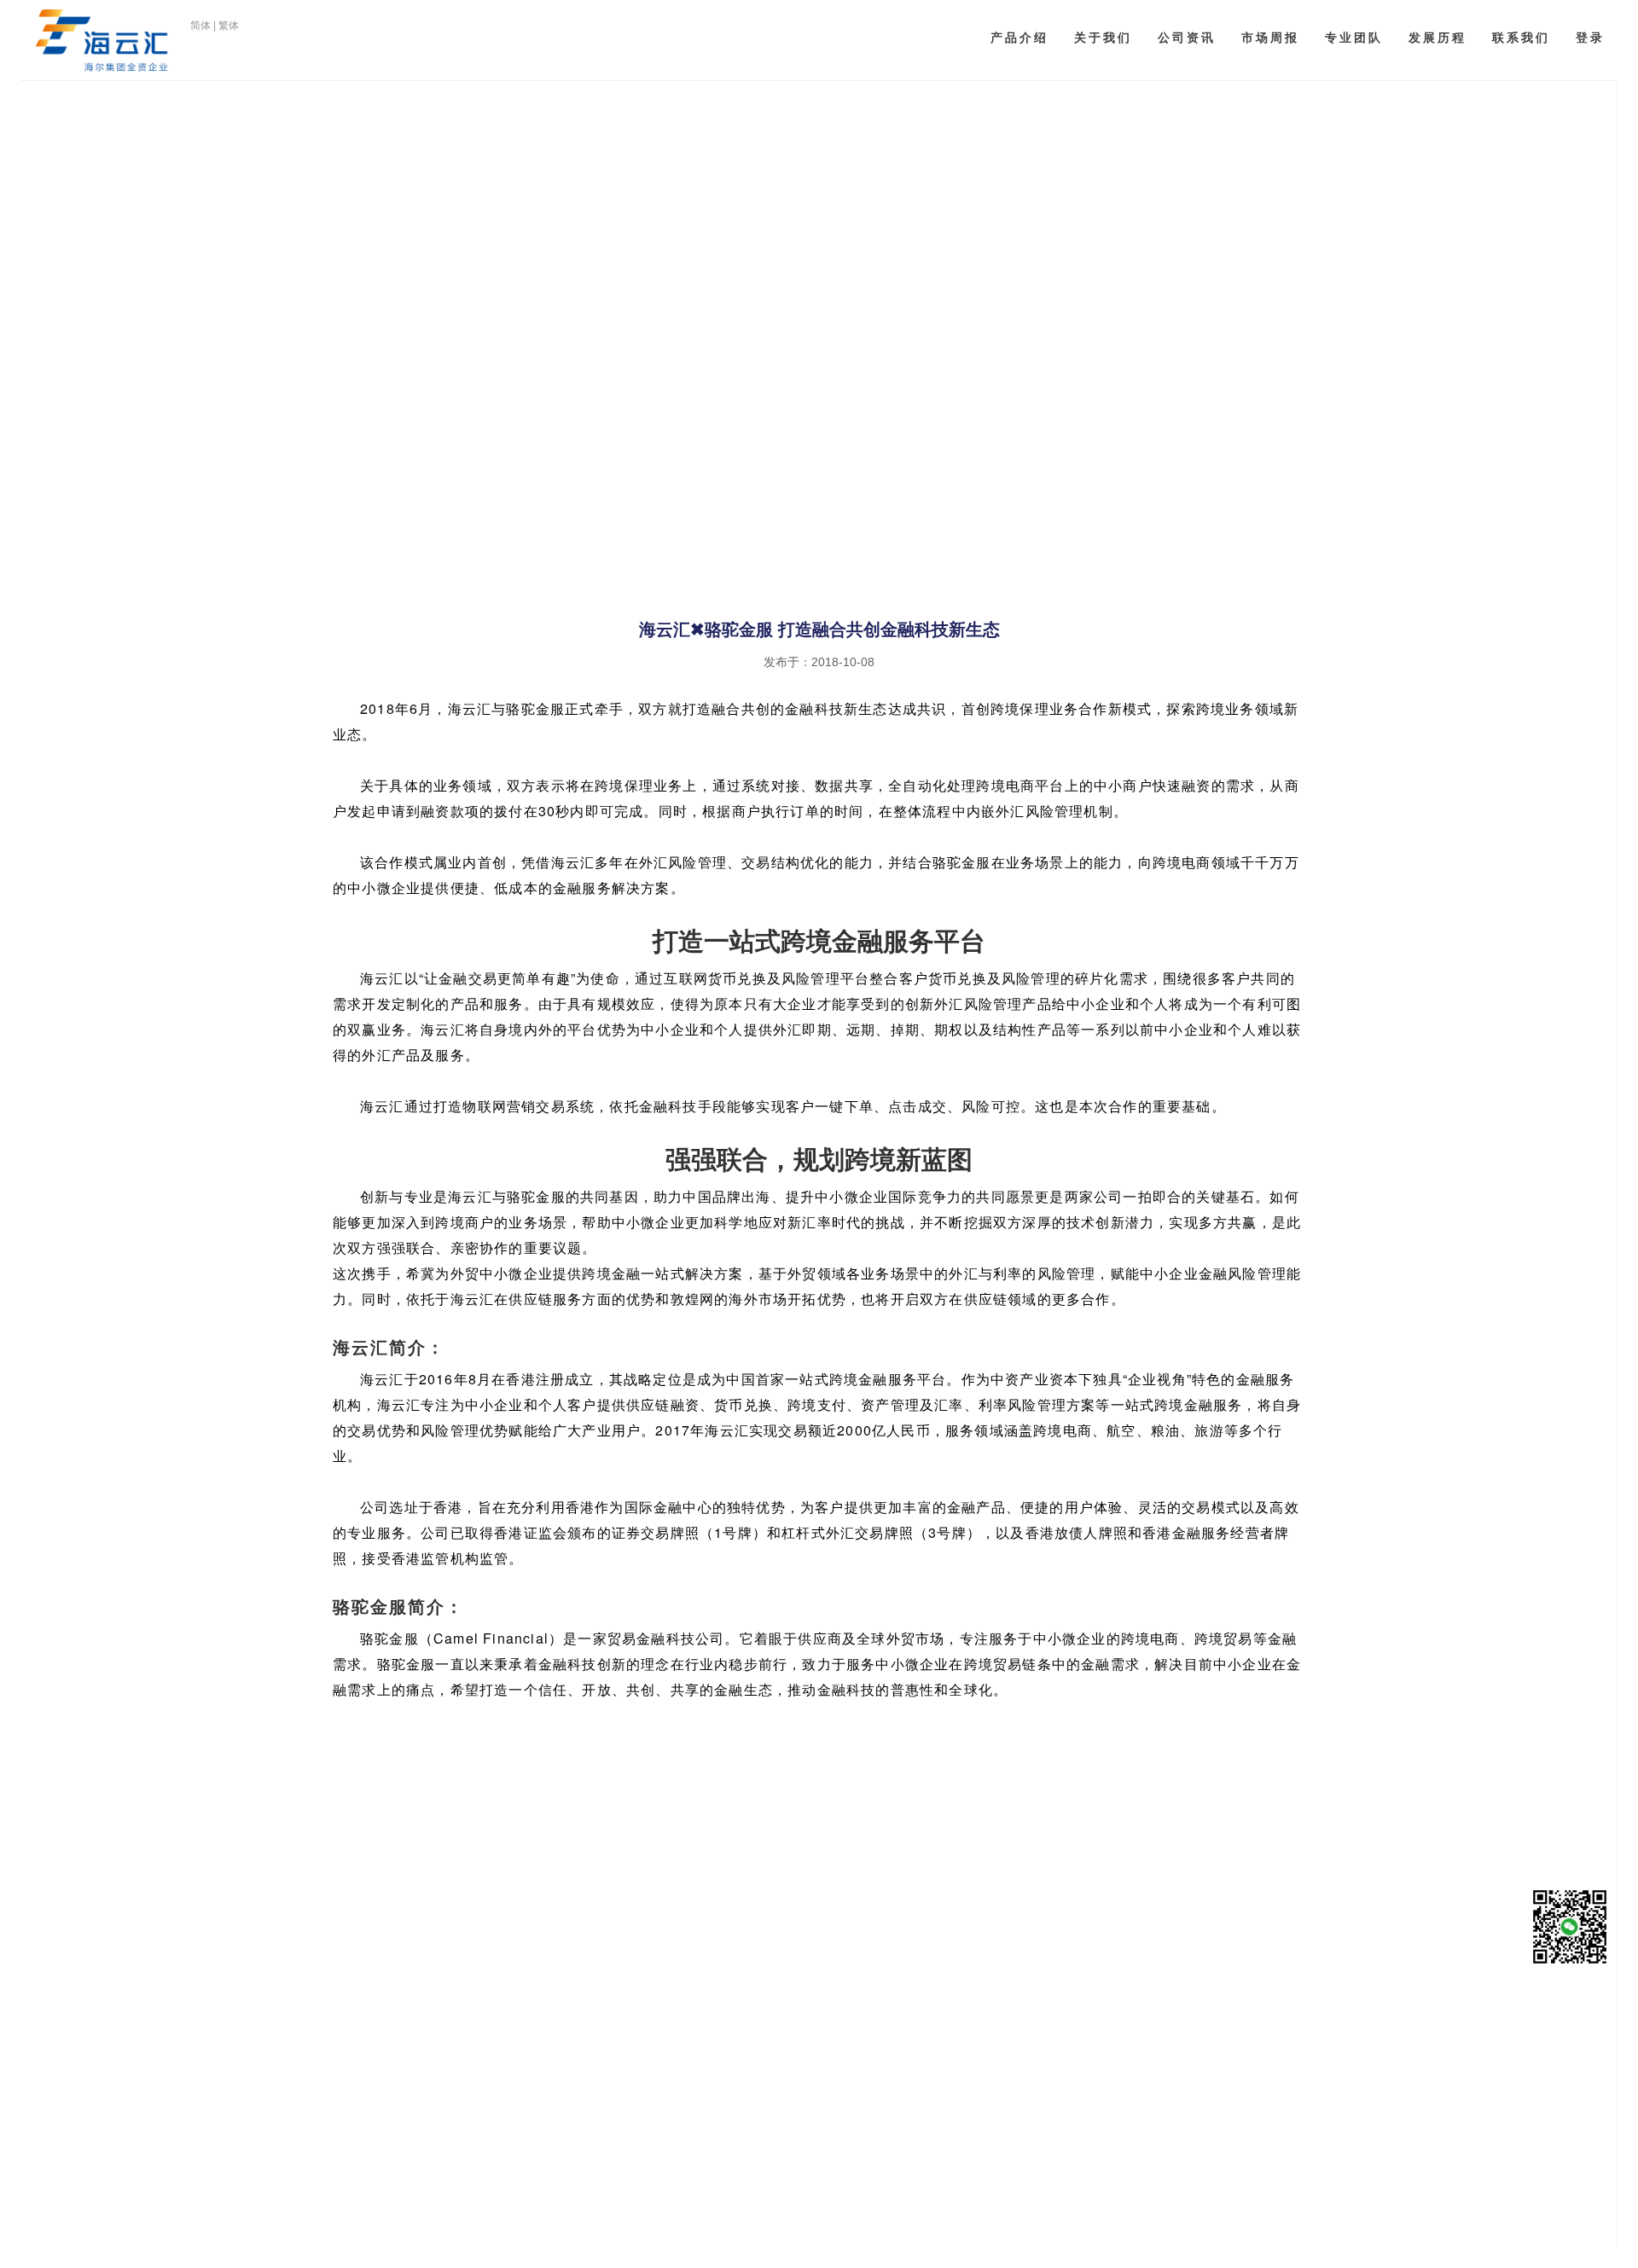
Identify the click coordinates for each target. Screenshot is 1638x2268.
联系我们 (1521, 38)
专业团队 (1354, 38)
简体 (200, 26)
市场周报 (1270, 38)
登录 (1590, 38)
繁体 (229, 26)
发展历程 (1438, 38)
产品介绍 (1019, 38)
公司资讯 (1187, 38)
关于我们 (1103, 38)
